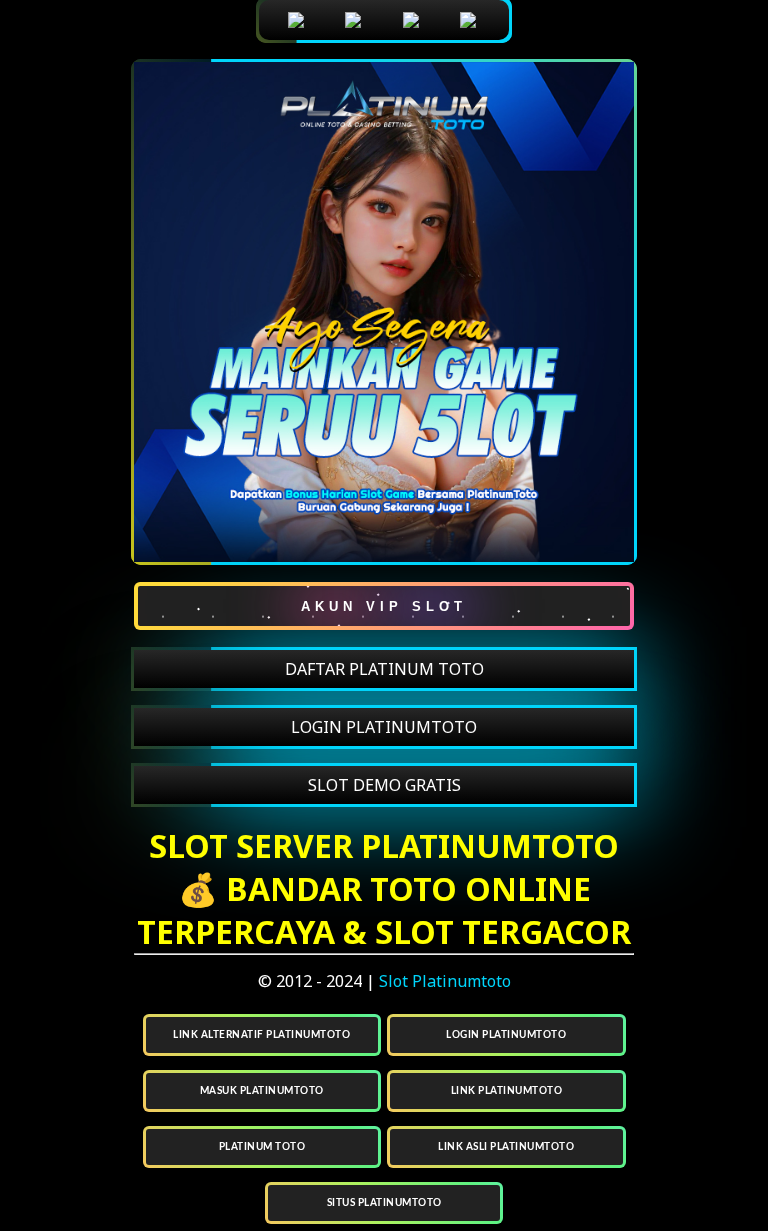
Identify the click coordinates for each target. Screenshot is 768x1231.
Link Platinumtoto (507, 1091)
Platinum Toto (262, 1147)
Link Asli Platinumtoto (506, 1147)
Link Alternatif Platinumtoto (261, 1035)
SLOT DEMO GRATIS (384, 785)
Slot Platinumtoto (445, 981)
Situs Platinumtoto (384, 1203)
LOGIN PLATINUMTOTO (384, 727)
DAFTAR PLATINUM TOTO (384, 669)
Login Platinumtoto (506, 1035)
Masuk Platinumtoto (262, 1091)
